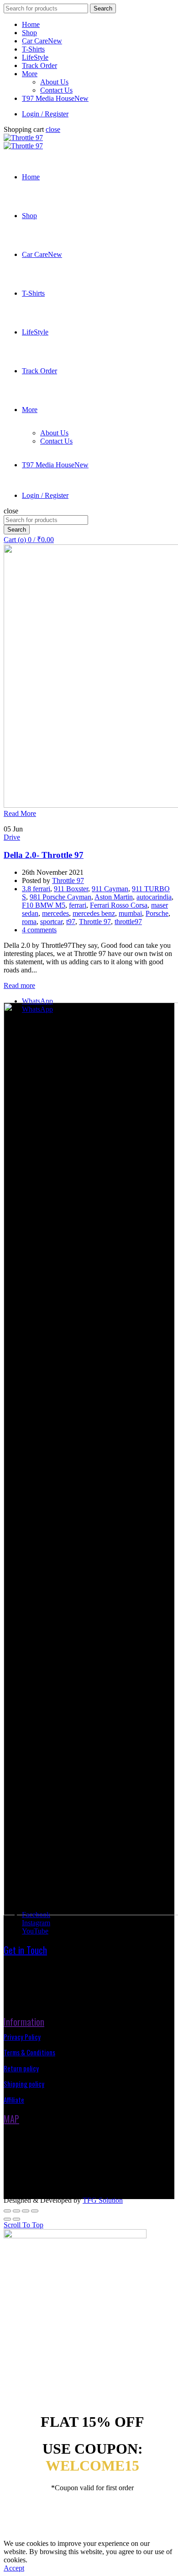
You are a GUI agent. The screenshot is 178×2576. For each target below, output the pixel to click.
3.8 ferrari (36, 889)
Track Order (39, 65)
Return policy (21, 2068)
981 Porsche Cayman (60, 897)
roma (29, 922)
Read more (19, 985)
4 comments (39, 930)
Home (31, 24)
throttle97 (128, 922)
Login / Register (45, 114)
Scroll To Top (24, 2225)
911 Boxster (71, 889)
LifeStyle (35, 57)
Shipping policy (24, 2084)
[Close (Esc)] (7, 2211)
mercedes (55, 913)
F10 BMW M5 (44, 905)
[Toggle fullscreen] (26, 2211)
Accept (14, 2568)
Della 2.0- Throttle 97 (44, 855)
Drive (12, 837)
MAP (11, 2119)
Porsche (157, 913)
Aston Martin (114, 897)
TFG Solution (103, 2200)
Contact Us (56, 90)
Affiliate (14, 2100)
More (30, 74)
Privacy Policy (22, 2037)
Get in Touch (25, 1950)
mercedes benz (94, 913)
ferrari (78, 905)
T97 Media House (55, 98)
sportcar (51, 922)
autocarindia (154, 897)
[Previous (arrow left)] (7, 2219)
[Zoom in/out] (35, 2211)
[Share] (16, 2211)
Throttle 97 (95, 922)
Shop (29, 33)
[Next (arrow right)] (16, 2219)
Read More (20, 813)
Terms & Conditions (29, 2052)
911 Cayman (110, 889)
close (53, 129)
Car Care (42, 41)
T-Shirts (33, 49)
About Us (54, 82)
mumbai (130, 913)
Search (103, 8)
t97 (71, 922)
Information (24, 2022)
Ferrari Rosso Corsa (119, 905)
